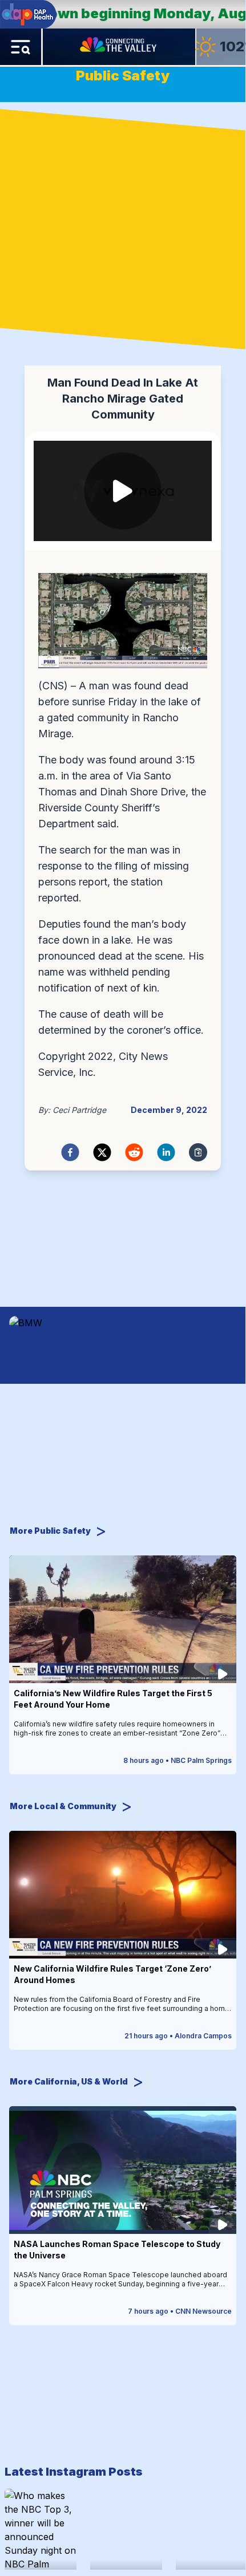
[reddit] (134, 1152)
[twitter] (102, 1152)
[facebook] (70, 1152)
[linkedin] (166, 1152)
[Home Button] (119, 47)
